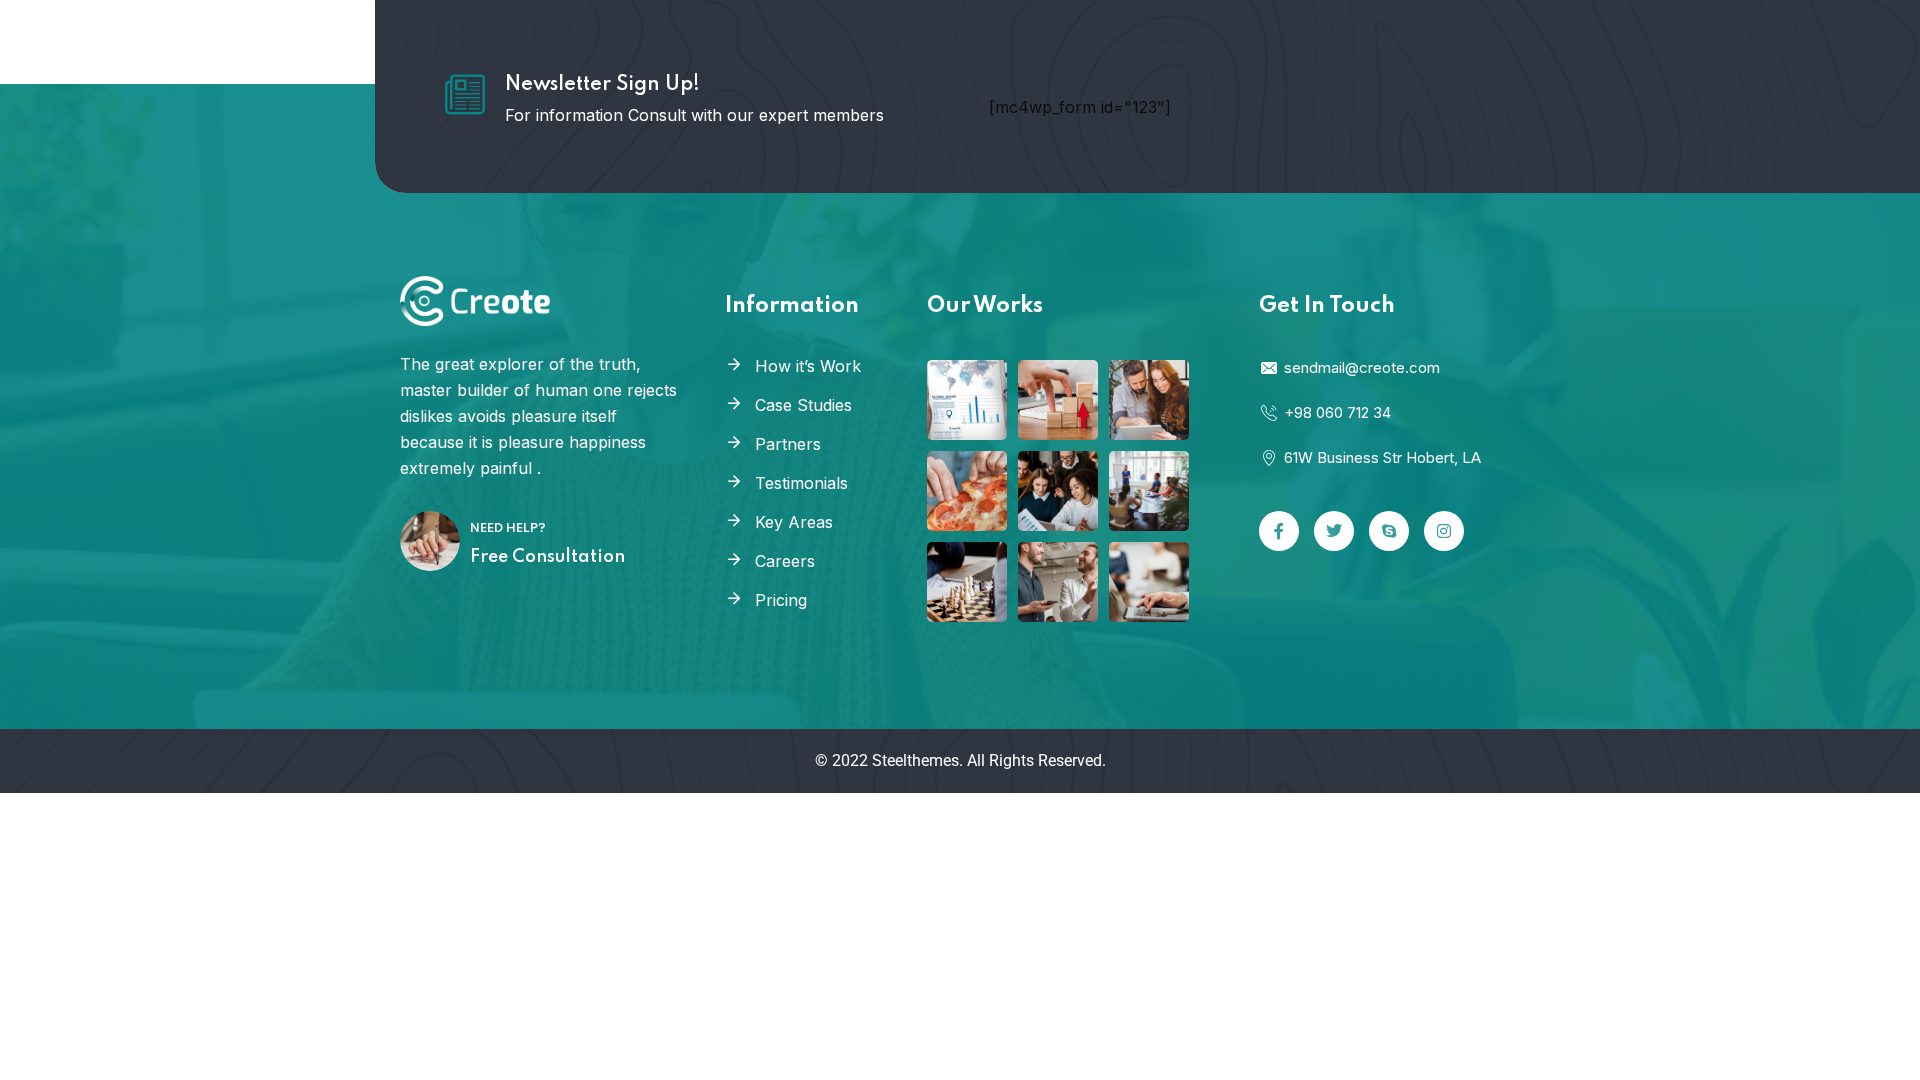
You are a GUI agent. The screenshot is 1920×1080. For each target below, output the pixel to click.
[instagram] (1444, 531)
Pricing (781, 600)
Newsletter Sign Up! (602, 85)
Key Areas (794, 522)
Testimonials (801, 483)
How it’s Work (808, 366)
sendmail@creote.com (1362, 367)
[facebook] (1279, 531)
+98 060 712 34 (1337, 412)
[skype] (1389, 531)
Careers (785, 561)
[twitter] (1334, 531)
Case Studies (803, 405)
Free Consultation (547, 557)
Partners (788, 444)
